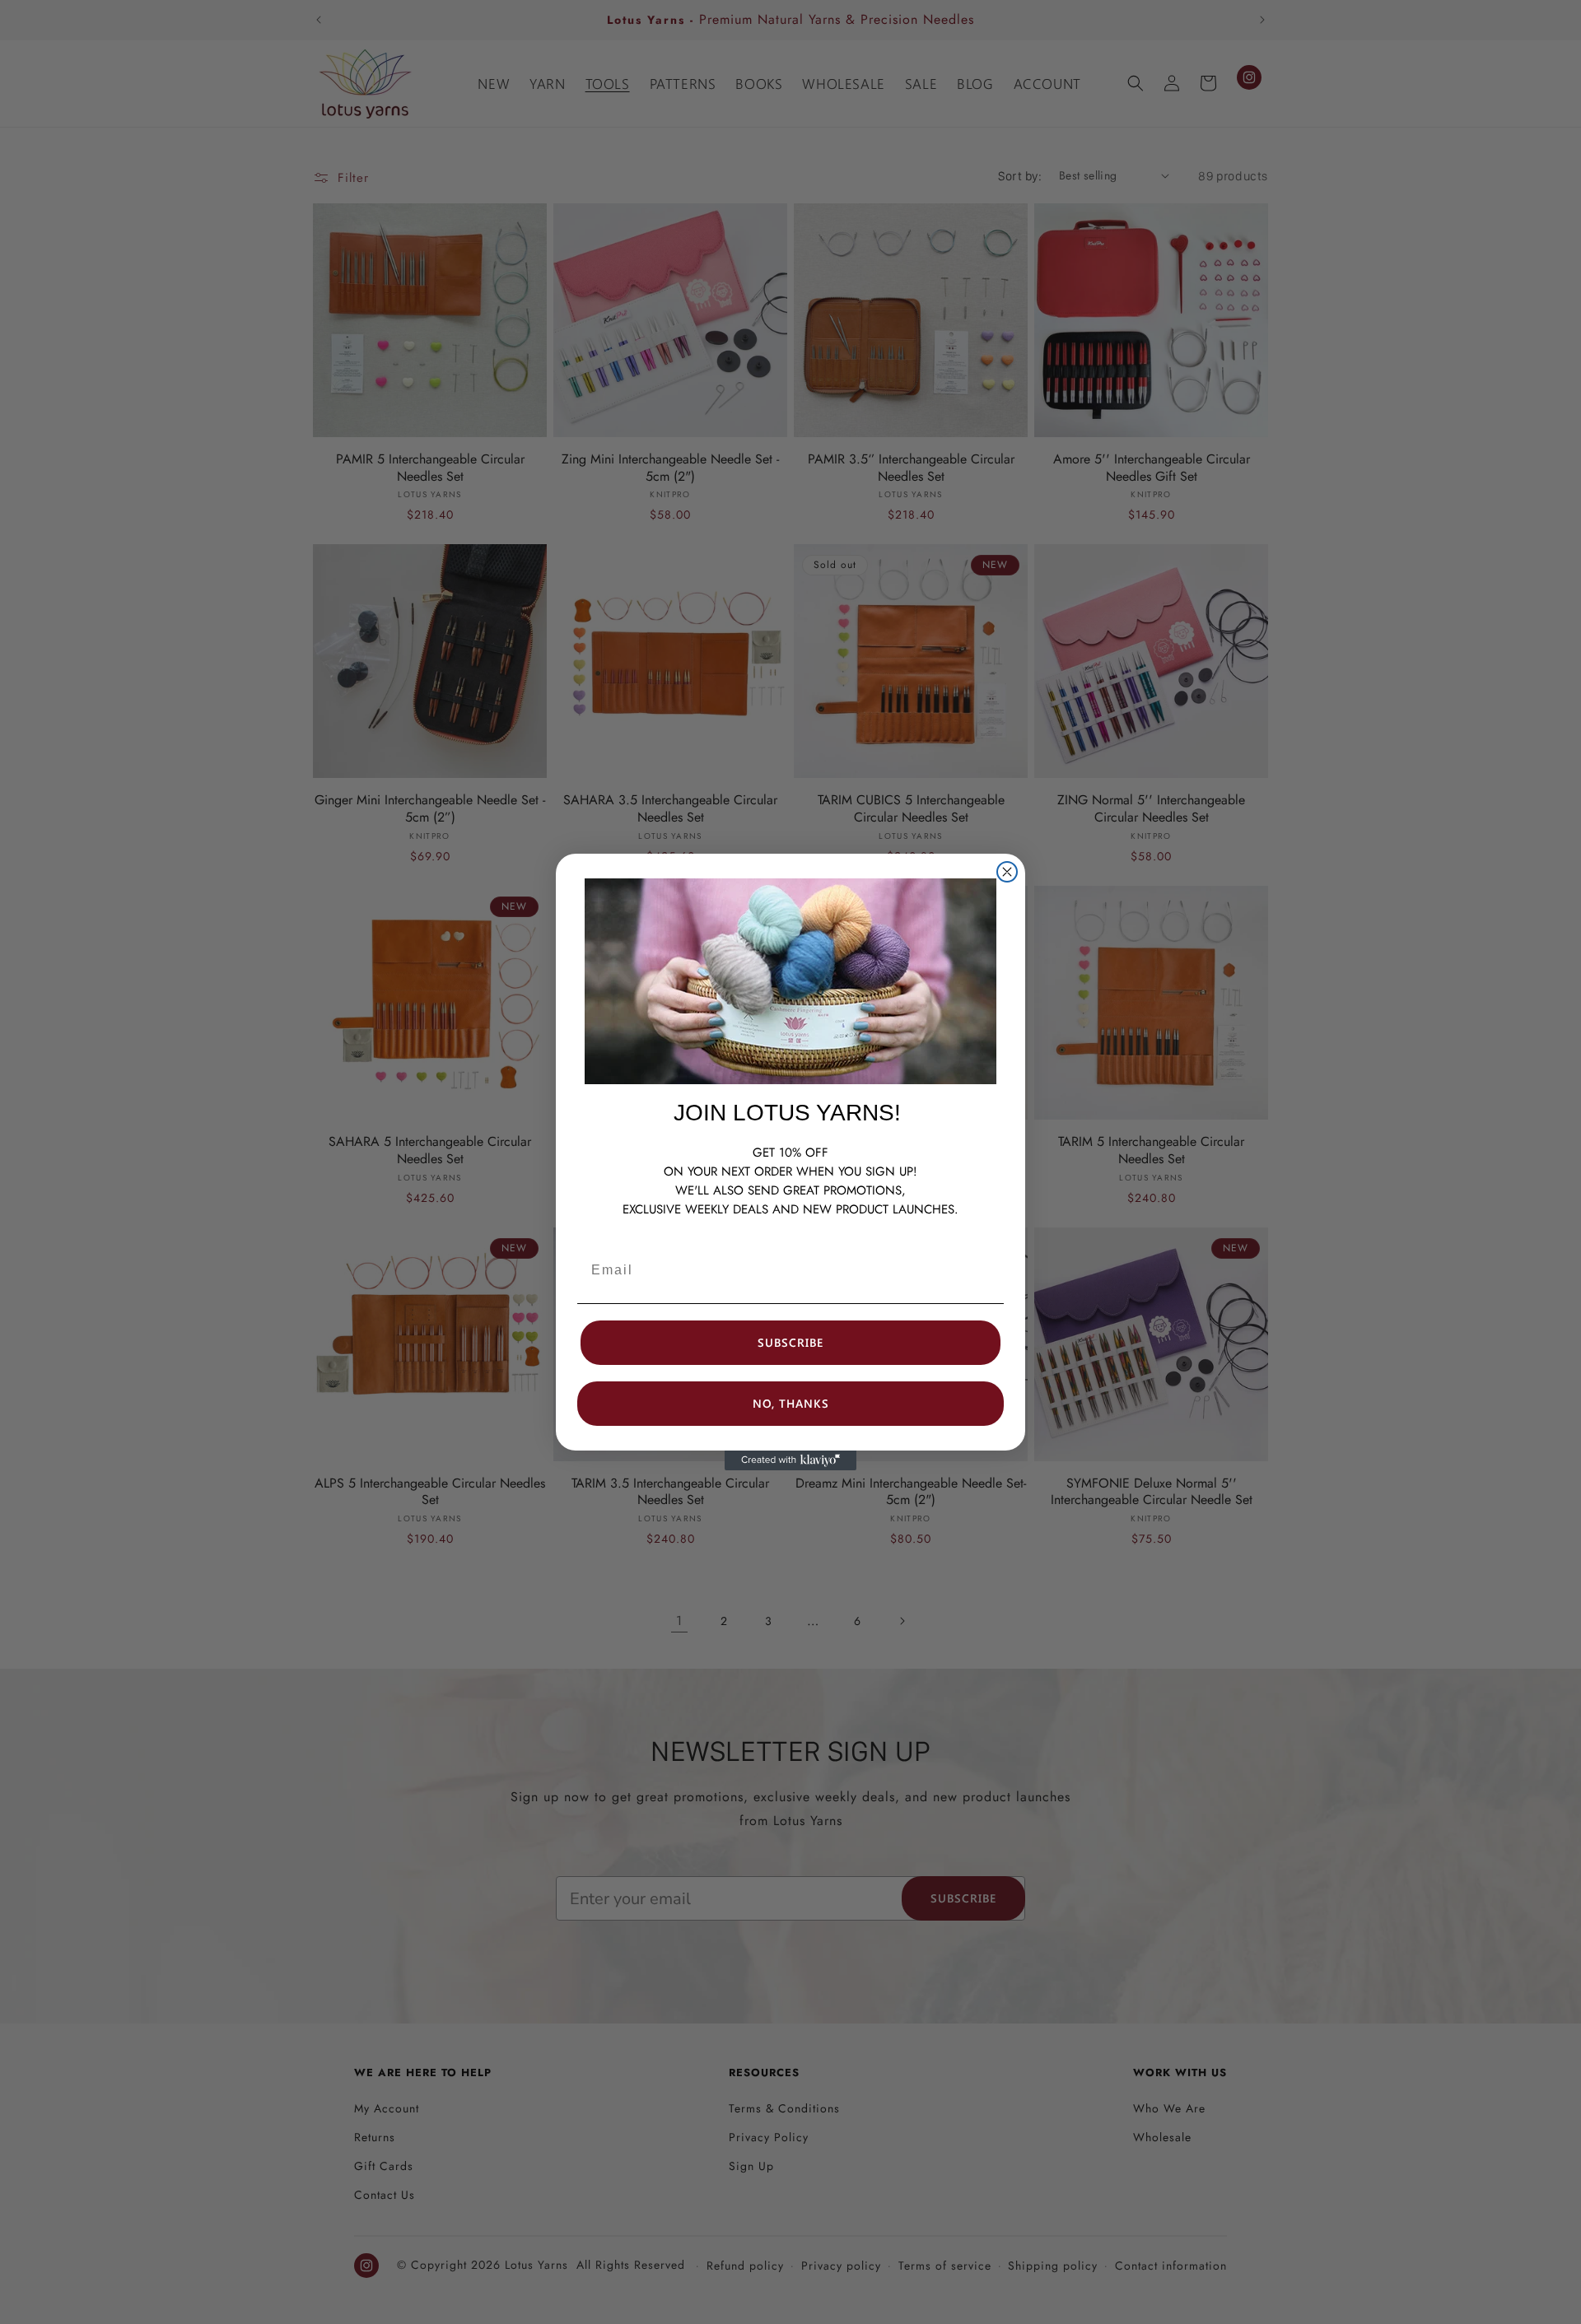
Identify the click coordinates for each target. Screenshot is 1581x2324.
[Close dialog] (1007, 872)
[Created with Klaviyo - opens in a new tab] (790, 1460)
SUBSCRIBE (790, 1342)
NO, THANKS (791, 1403)
